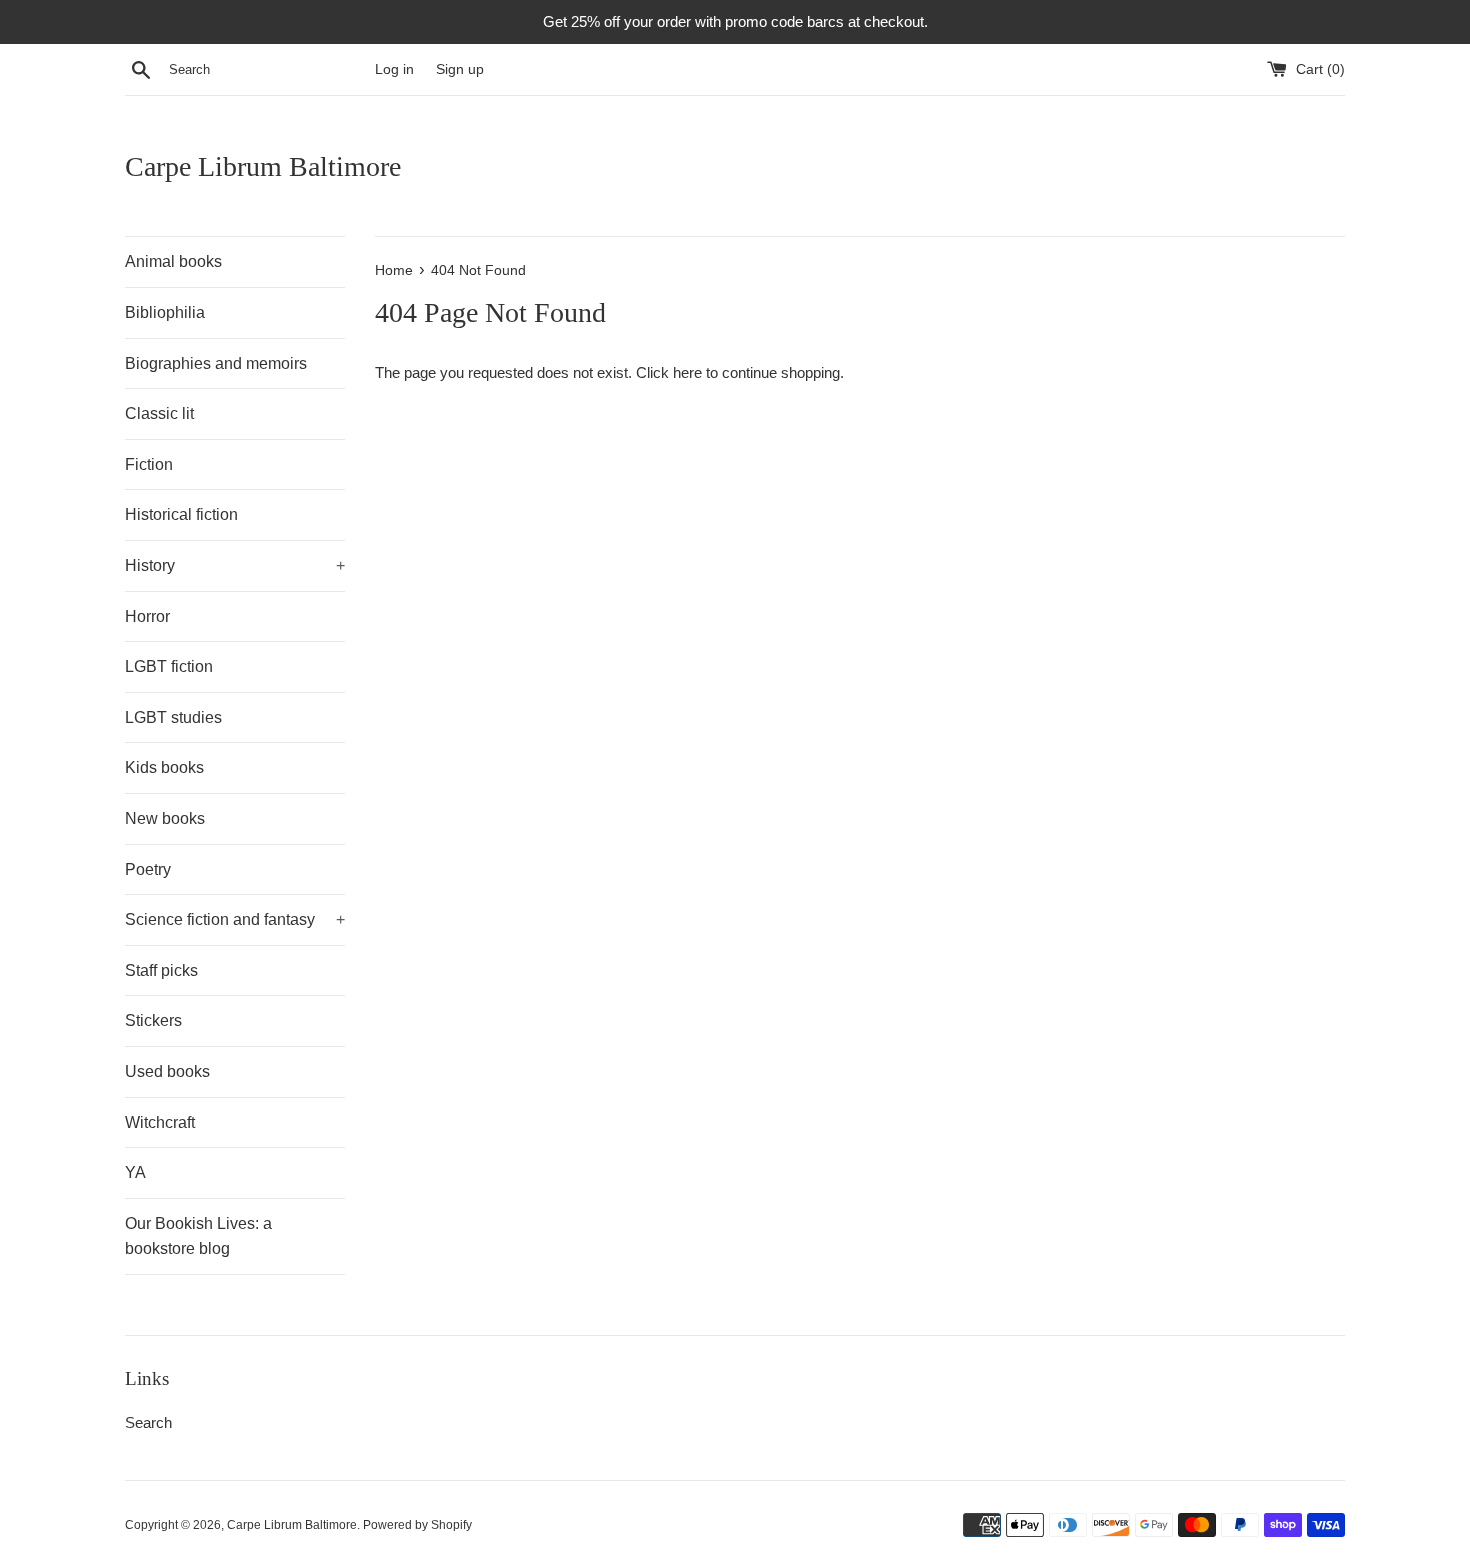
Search (148, 1422)
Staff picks (161, 970)
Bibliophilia (165, 312)
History (235, 565)
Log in (394, 69)
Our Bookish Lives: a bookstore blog (198, 1236)
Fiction (149, 464)
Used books (167, 1071)
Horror (147, 616)
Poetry (148, 869)
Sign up (460, 69)
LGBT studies (173, 717)
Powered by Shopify (417, 1525)
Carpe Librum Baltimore (263, 166)
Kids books (164, 767)
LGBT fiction (169, 666)
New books (165, 818)
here (687, 372)
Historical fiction (181, 514)
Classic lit (159, 413)
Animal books (173, 261)
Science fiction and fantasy (235, 919)
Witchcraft (160, 1122)
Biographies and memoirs (216, 363)
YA (135, 1172)
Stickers (153, 1020)
